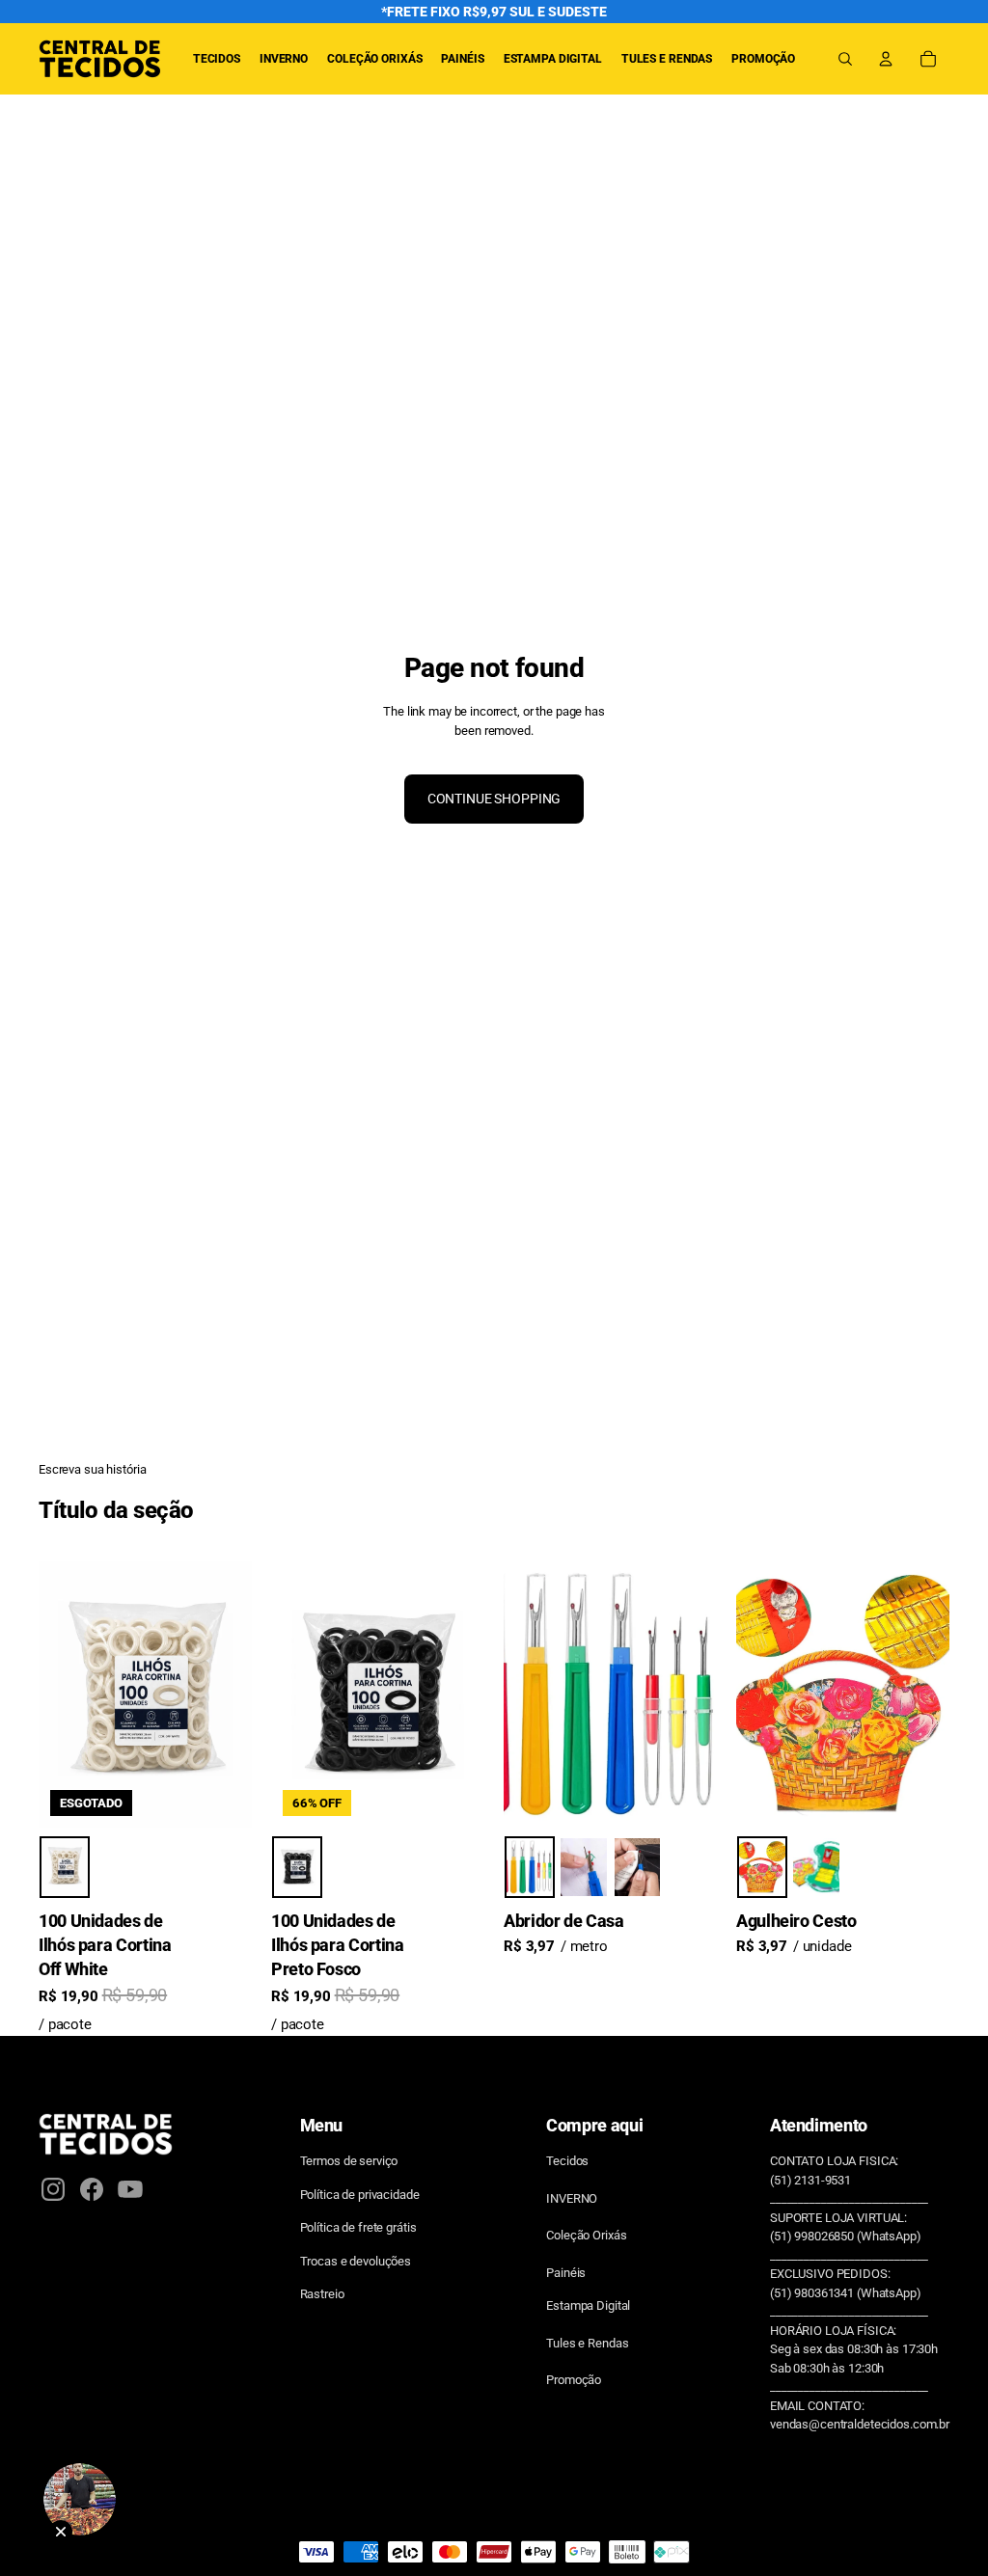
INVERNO (572, 2198)
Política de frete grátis (358, 2227)
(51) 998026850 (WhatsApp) (846, 2236)
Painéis (566, 2273)
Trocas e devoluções (356, 2261)
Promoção (574, 2380)
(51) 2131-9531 (810, 2180)
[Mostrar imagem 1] (65, 1868)
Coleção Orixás (586, 2235)
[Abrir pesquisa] (845, 59)
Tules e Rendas (587, 2343)
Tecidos (567, 2161)
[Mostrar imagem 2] (584, 1868)
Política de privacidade (360, 2195)
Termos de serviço (349, 2161)
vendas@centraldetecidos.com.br (860, 2424)
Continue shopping (494, 799)
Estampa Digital (588, 2305)
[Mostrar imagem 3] (638, 1868)
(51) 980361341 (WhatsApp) (846, 2293)
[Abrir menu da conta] (886, 59)
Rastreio (322, 2294)
